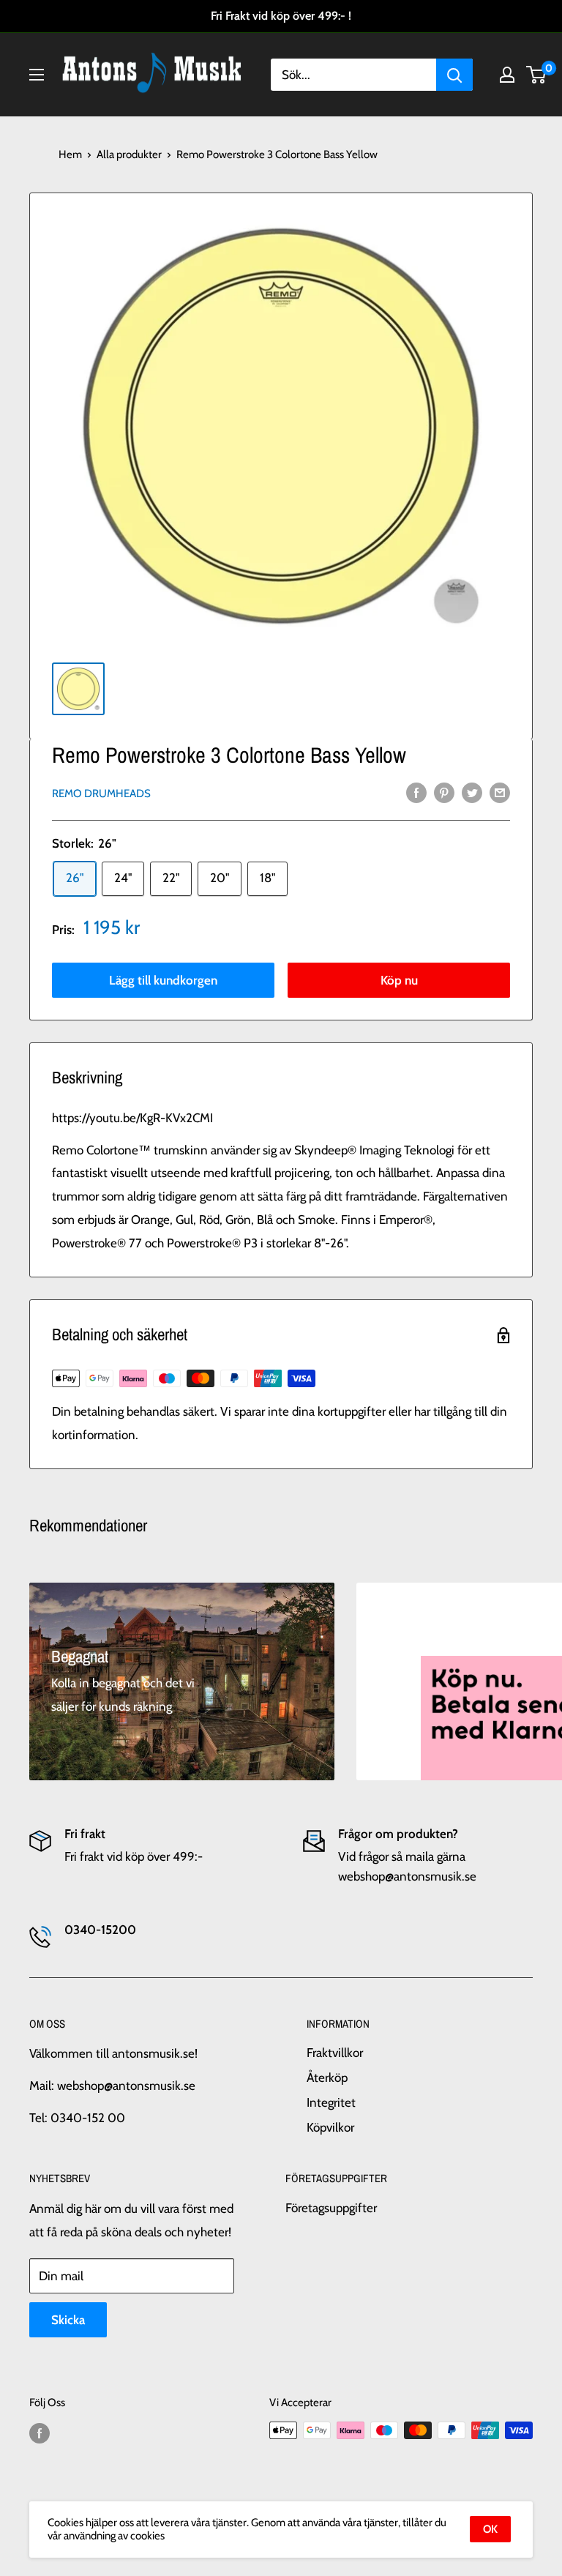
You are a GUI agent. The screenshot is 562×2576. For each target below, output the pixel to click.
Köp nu (399, 980)
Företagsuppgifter (331, 2208)
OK (490, 2529)
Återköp (327, 2077)
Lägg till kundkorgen (163, 980)
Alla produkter (129, 154)
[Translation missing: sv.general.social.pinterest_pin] (444, 793)
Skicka (68, 2320)
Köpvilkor (330, 2127)
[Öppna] (37, 75)
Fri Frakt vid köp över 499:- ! (281, 16)
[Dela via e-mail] (500, 793)
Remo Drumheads (101, 794)
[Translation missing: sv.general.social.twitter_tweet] (472, 793)
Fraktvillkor (335, 2053)
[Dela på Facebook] (416, 793)
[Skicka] (454, 75)
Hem (70, 154)
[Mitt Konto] (507, 75)
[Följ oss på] (40, 2432)
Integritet (331, 2102)
